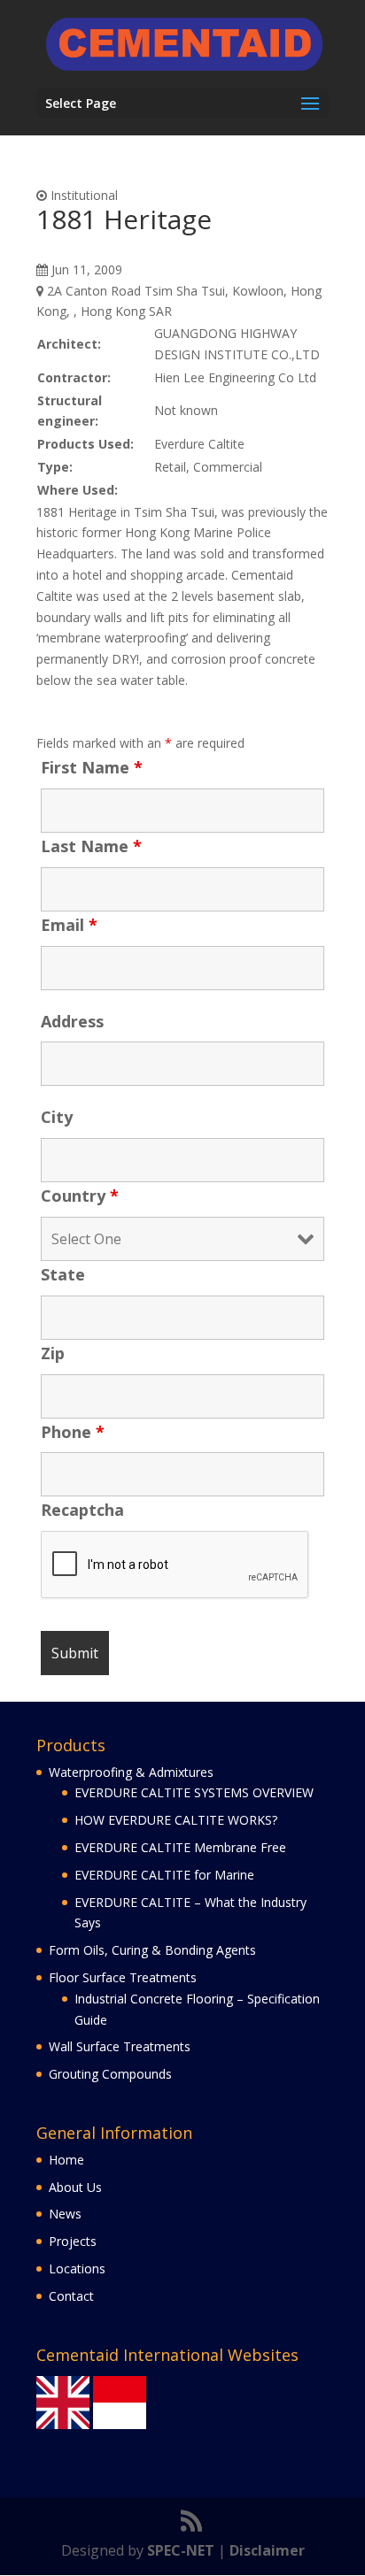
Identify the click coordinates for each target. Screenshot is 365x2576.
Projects (73, 2241)
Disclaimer (267, 2550)
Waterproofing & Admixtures (131, 1772)
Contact (71, 2296)
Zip (53, 1353)
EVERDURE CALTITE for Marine (164, 1875)
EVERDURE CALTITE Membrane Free (180, 1847)
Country (80, 1196)
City (57, 1117)
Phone (73, 1432)
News (65, 2214)
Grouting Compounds (110, 2074)
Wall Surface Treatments (120, 2046)
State (63, 1274)
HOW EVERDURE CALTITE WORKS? (176, 1820)
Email (69, 925)
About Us (75, 2187)
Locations (77, 2268)
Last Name (91, 846)
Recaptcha (82, 1510)
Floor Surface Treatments (123, 1977)
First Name (92, 767)
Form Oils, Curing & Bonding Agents (152, 1950)
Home (66, 2160)
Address (72, 1021)
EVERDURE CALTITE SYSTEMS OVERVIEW (194, 1792)
